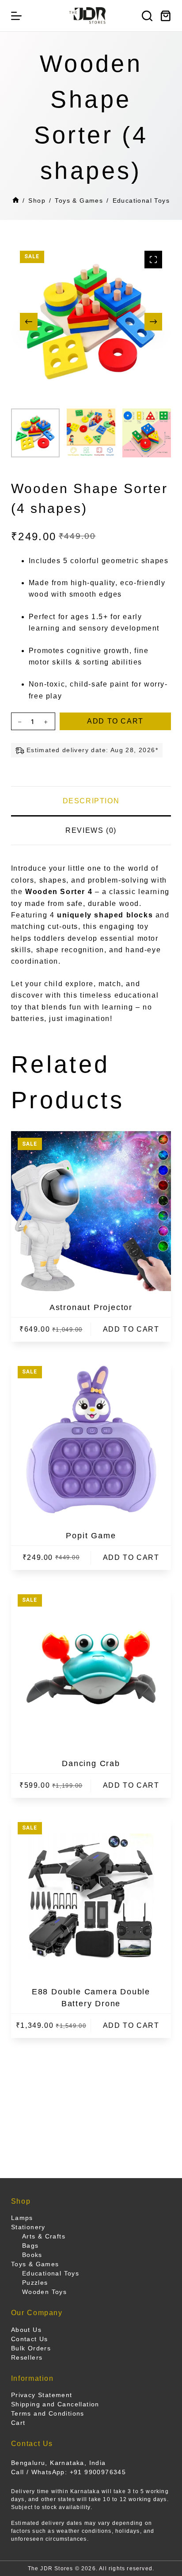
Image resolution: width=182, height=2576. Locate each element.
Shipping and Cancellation (55, 2404)
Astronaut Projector (91, 1307)
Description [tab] (91, 801)
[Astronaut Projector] (91, 1211)
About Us (26, 2330)
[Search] (147, 16)
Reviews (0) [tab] (91, 830)
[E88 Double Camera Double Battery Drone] (91, 1895)
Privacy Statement (42, 2395)
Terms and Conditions (48, 2413)
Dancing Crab (91, 1763)
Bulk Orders (31, 2348)
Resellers (27, 2357)
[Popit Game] (91, 1439)
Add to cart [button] (131, 1329)
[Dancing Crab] (91, 1668)
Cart (18, 2423)
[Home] (16, 201)
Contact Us (30, 2339)
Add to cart (115, 721)
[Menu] (16, 16)
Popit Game (91, 1536)
